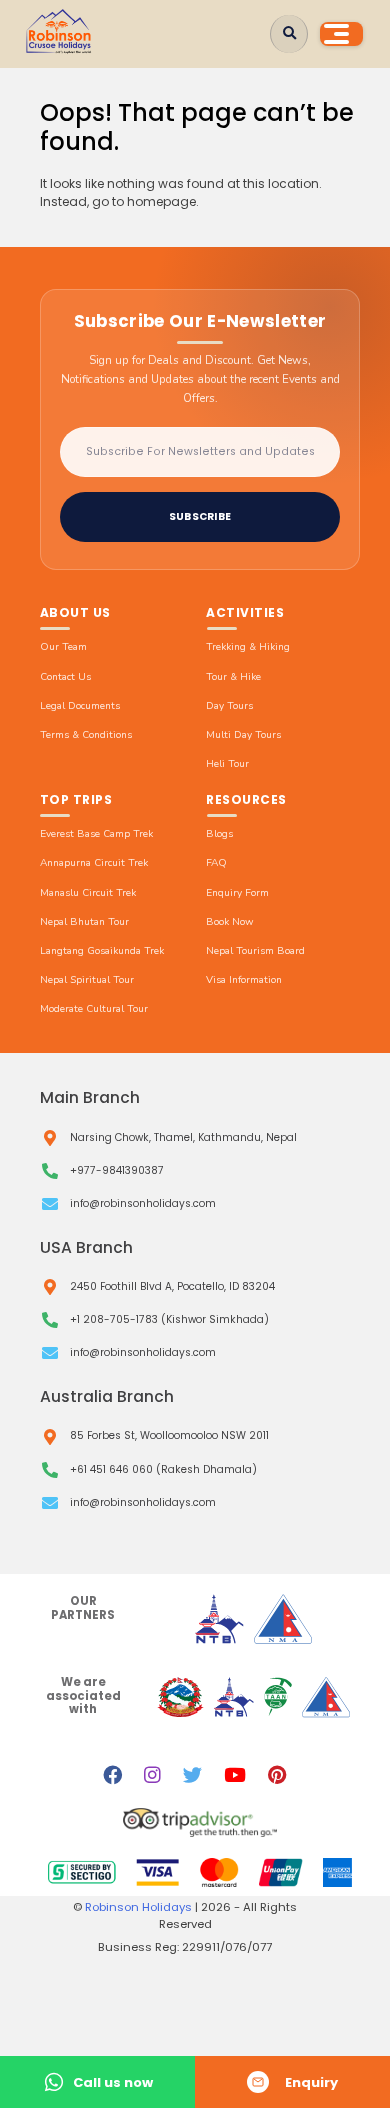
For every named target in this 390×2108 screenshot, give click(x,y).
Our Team (63, 647)
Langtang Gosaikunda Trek (102, 951)
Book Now (230, 922)
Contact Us (65, 677)
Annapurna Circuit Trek (94, 863)
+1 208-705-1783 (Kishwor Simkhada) (169, 1320)
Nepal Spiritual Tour (87, 980)
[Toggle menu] (341, 34)
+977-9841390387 (117, 1171)
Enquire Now (292, 2082)
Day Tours (229, 706)
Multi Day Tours (243, 735)
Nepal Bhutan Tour (84, 922)
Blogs (219, 834)
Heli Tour (227, 764)
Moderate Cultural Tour (94, 1009)
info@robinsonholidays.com (143, 1204)
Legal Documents (80, 706)
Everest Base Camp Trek (96, 834)
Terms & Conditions (86, 735)
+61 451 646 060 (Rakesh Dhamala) (163, 1470)
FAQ (216, 863)
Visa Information (244, 980)
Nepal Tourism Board (255, 951)
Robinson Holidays (140, 1907)
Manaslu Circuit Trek (88, 893)
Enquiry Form (237, 893)
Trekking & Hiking (248, 647)
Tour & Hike (233, 677)
